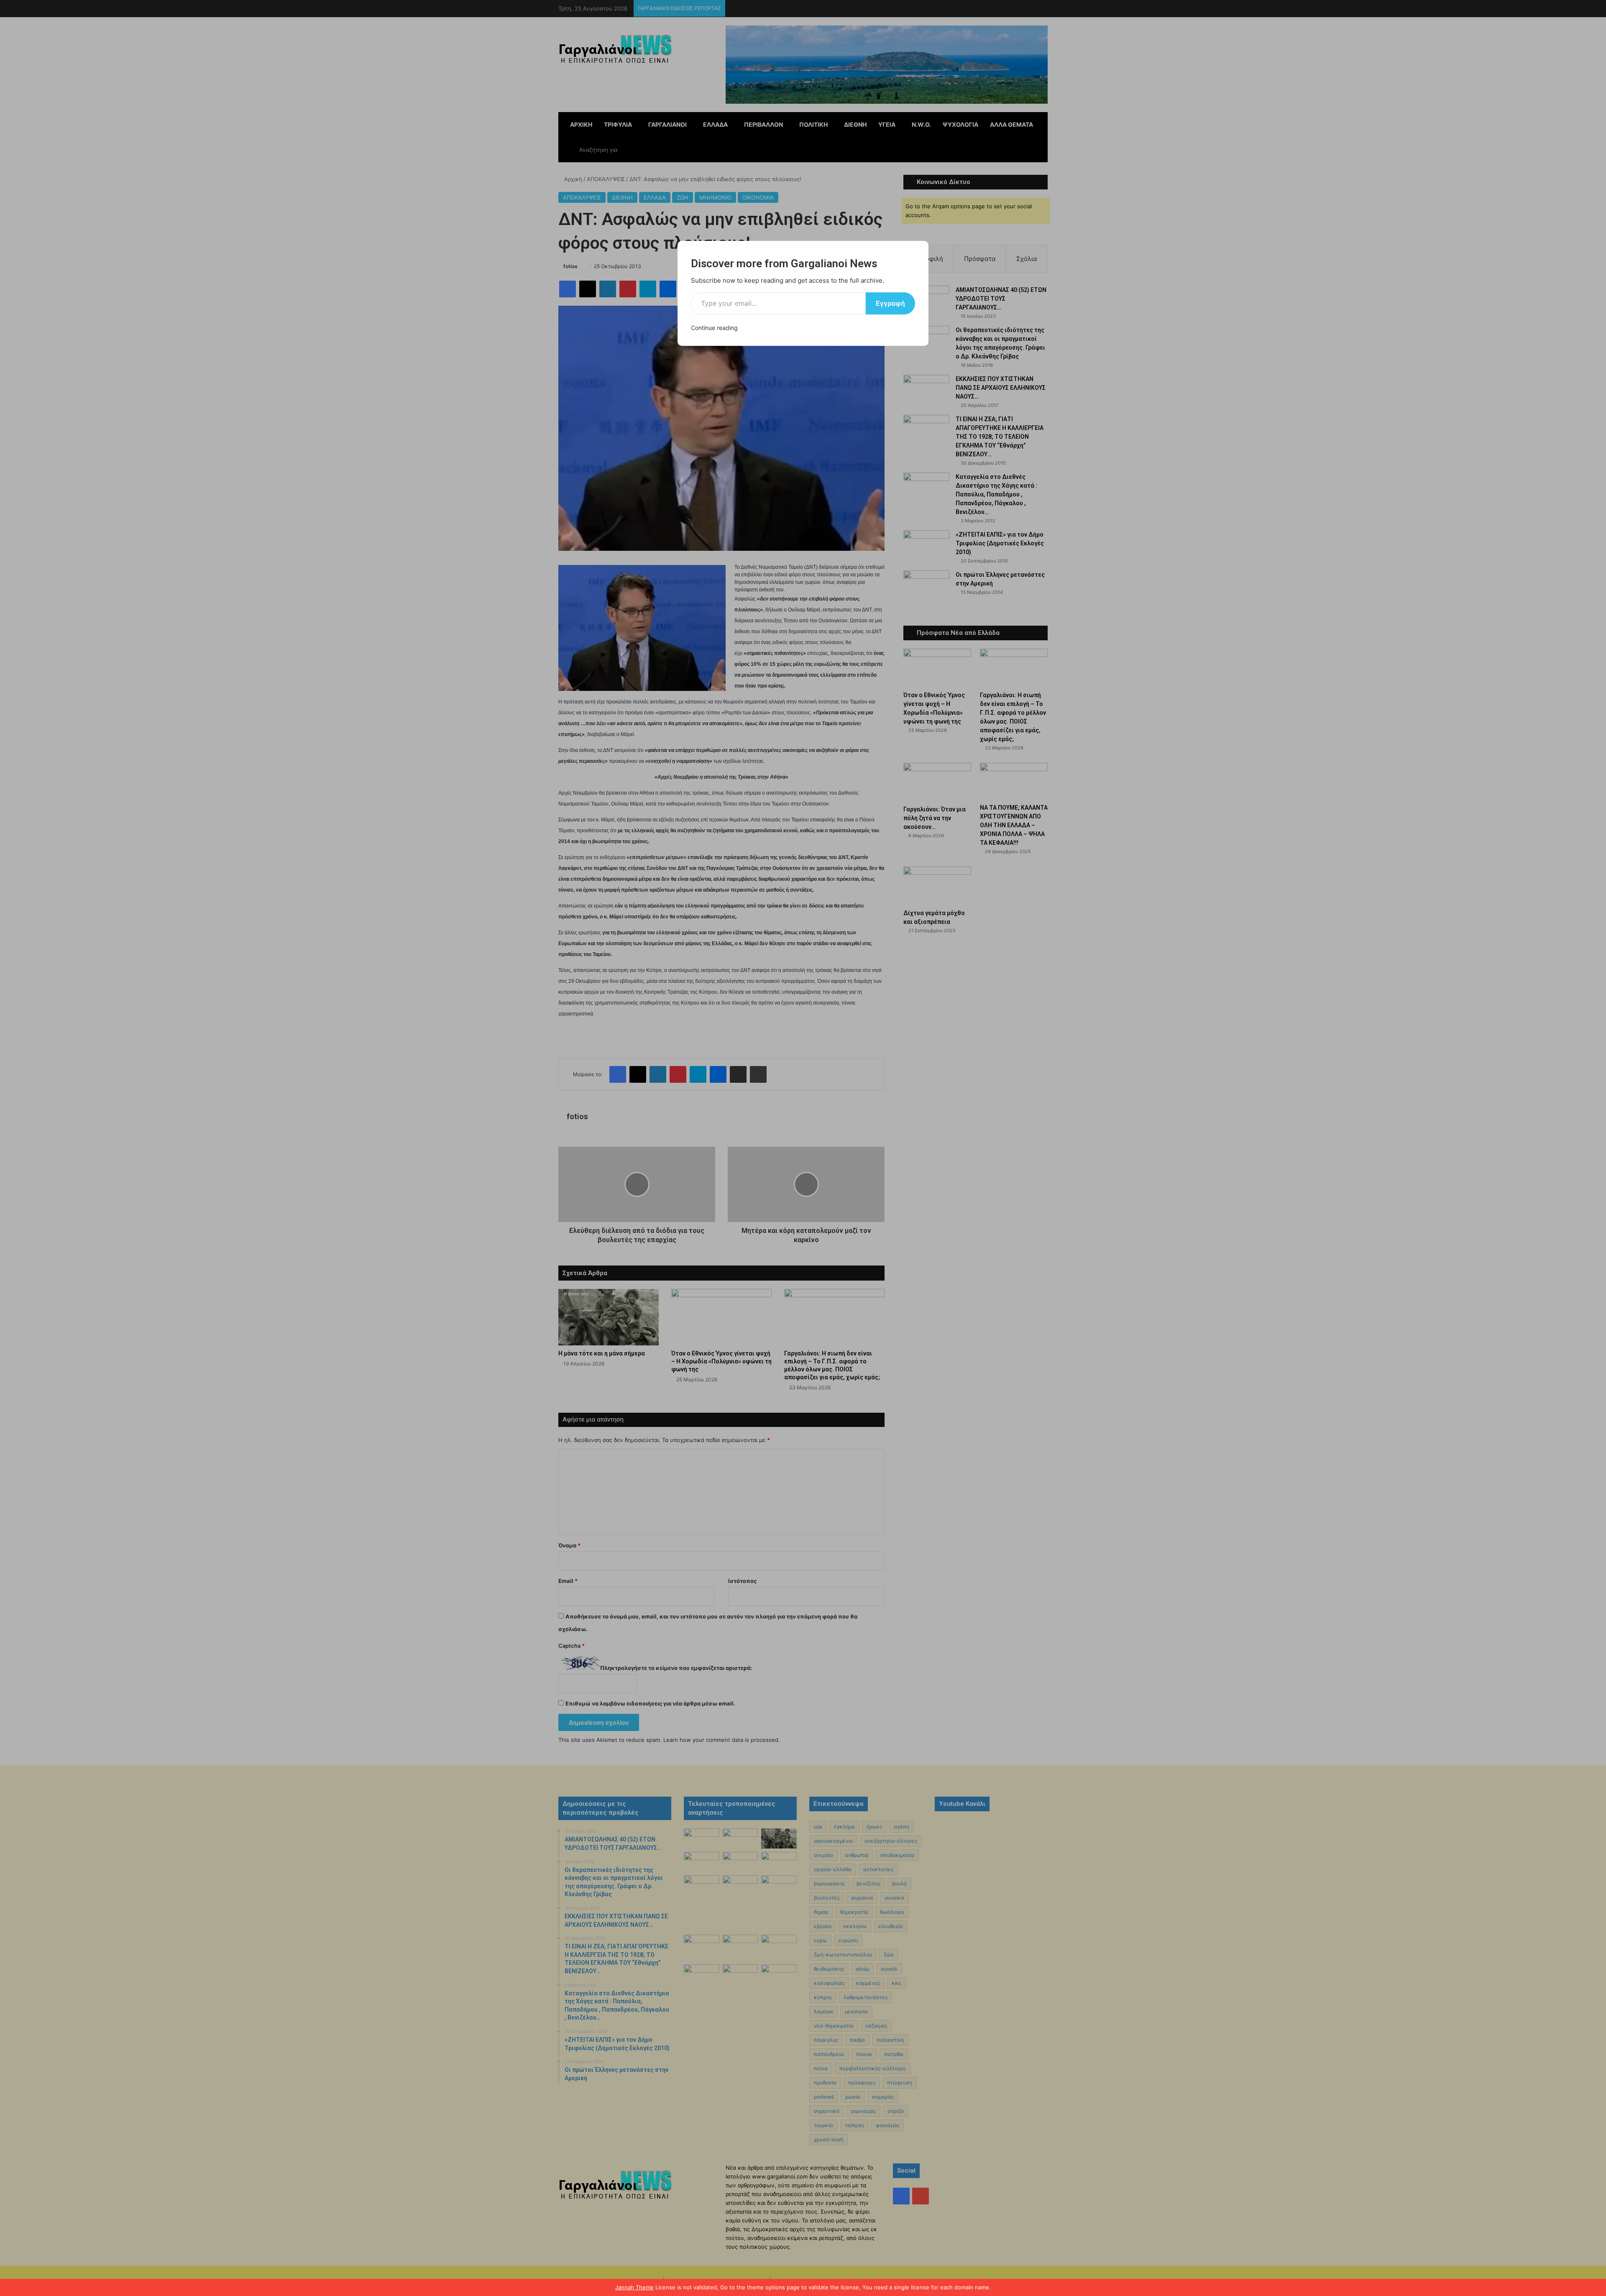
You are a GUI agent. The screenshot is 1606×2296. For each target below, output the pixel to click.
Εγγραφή (890, 303)
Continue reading (714, 328)
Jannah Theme (634, 2287)
